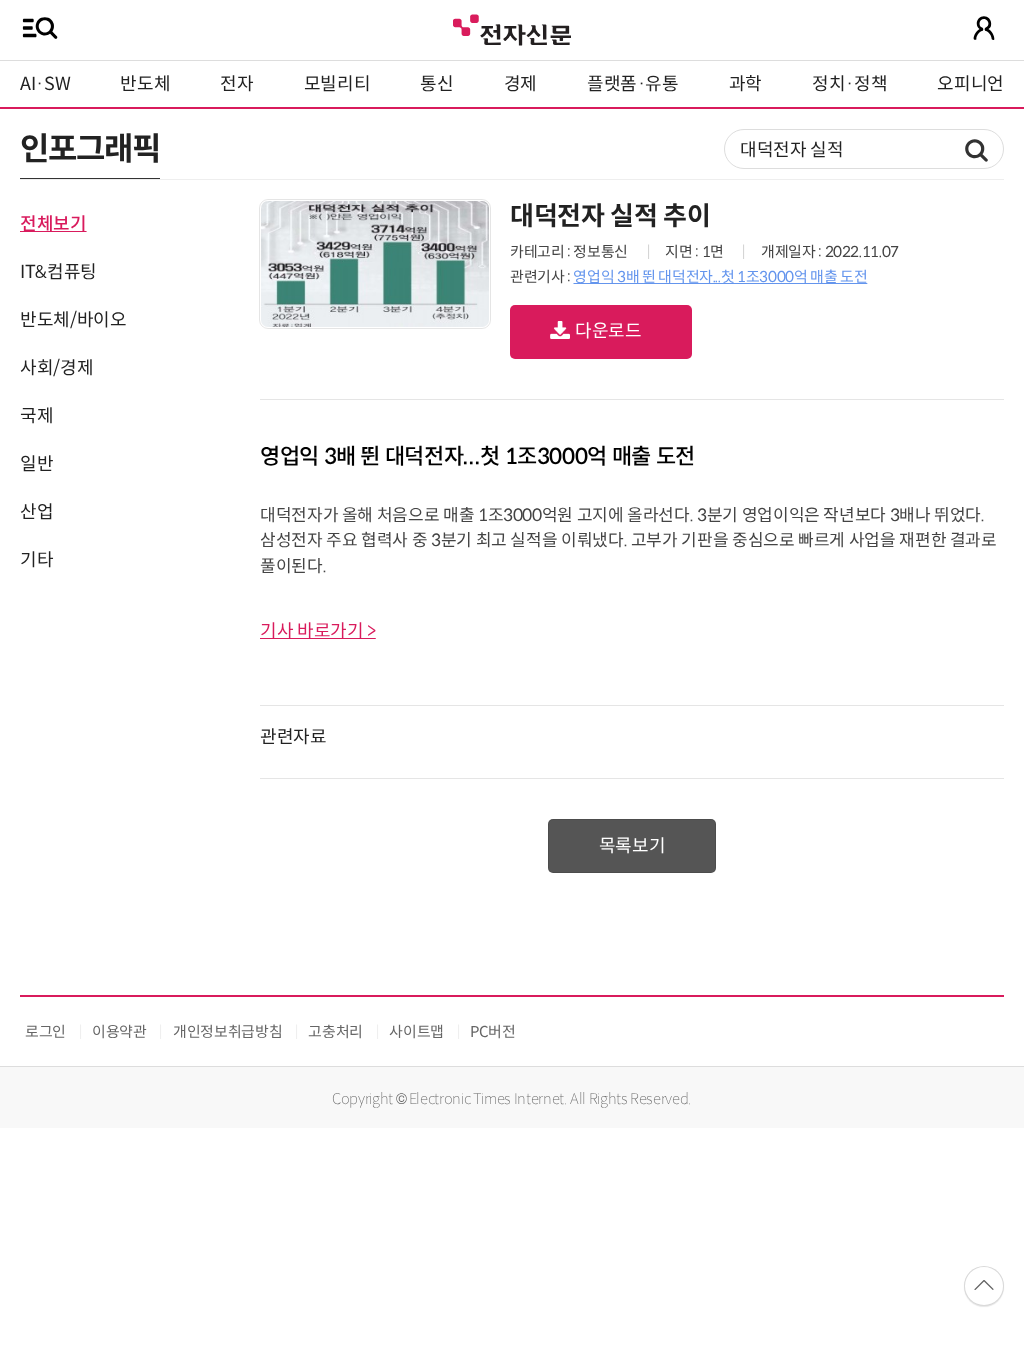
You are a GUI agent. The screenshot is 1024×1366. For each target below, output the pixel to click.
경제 (520, 84)
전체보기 (53, 224)
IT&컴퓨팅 (58, 272)
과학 (745, 84)
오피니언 (970, 84)
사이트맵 (416, 1031)
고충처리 (335, 1031)
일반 (36, 464)
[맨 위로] (984, 1286)
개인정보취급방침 (227, 1031)
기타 (36, 560)
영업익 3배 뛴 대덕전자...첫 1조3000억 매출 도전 (720, 276)
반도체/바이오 (73, 320)
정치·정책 (849, 84)
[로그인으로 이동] (984, 28)
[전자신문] (512, 27)
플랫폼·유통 (633, 84)
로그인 (45, 1031)
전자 (236, 84)
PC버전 (493, 1031)
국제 (36, 416)
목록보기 (632, 846)
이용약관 (119, 1031)
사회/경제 (56, 368)
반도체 (145, 84)
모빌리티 (337, 84)
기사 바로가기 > (318, 631)
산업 (36, 512)
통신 (436, 84)
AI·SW (45, 84)
